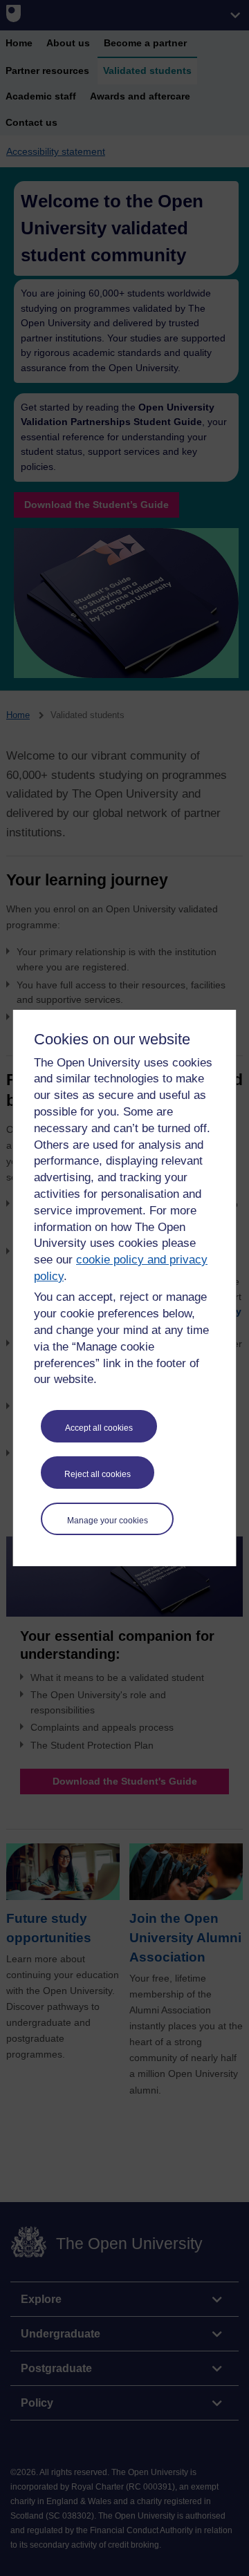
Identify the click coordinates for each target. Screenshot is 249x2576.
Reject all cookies (98, 1474)
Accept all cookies (99, 1428)
